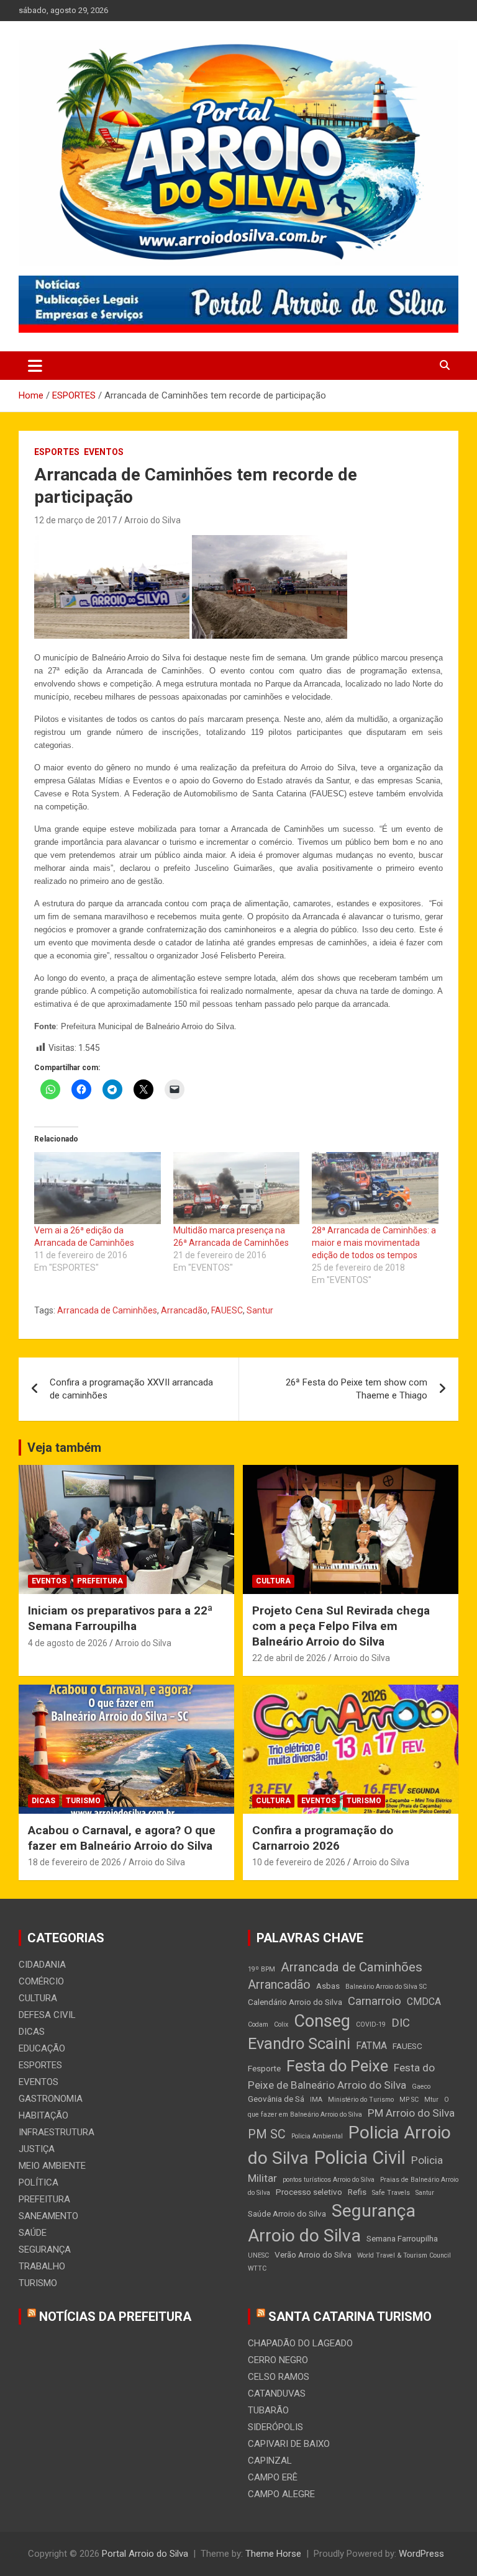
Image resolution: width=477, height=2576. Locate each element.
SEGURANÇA (45, 2249)
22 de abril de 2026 (289, 1658)
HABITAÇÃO (43, 2115)
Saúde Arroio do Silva (287, 2213)
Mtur (431, 2100)
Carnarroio (375, 2001)
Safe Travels (391, 2193)
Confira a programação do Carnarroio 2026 (323, 1838)
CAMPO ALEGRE (281, 2494)
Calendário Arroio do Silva (295, 2002)
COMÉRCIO (41, 1981)
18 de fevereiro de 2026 (75, 1862)
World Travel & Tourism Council (404, 2255)
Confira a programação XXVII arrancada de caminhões (131, 1389)
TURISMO (83, 1801)
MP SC (409, 2100)
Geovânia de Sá (276, 2099)
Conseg (322, 2021)
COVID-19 (371, 2024)
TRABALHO (42, 2266)
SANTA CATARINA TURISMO (350, 2317)
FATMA (371, 2046)
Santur (260, 1310)
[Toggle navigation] (35, 366)
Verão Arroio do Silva (313, 2254)
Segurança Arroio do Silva (332, 2223)
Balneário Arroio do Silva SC (386, 1987)
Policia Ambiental (317, 2136)
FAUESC (227, 1310)
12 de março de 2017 (75, 520)
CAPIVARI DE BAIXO (289, 2444)
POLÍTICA (39, 2182)
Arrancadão (184, 1310)
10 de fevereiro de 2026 (299, 1862)
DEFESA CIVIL (47, 2015)
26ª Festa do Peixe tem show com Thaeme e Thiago (357, 1389)
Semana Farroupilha (402, 2238)
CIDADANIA (42, 1965)
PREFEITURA (100, 1581)
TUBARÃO (268, 2410)
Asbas (328, 1986)
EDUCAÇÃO (42, 2048)
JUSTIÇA (37, 2149)
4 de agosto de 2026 (68, 1643)
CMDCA (424, 2002)
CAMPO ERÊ (273, 2477)
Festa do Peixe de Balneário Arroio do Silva (341, 2076)
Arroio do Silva (152, 520)
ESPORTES (57, 452)
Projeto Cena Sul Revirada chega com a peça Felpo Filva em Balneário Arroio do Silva (341, 1626)
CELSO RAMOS (279, 2377)
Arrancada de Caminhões (107, 1310)
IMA (316, 2100)
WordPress (421, 2554)
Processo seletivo (309, 2192)
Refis (357, 2192)
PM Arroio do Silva (411, 2113)
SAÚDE (33, 2233)
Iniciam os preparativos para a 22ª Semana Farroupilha (120, 1618)
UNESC (258, 2255)
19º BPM (261, 1969)
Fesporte (264, 2068)
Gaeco (421, 2087)
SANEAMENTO (48, 2216)
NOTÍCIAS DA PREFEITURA (115, 2317)
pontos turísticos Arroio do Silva (329, 2180)
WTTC (257, 2268)
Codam (258, 2024)
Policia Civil (360, 2158)
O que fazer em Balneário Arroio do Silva (348, 2107)
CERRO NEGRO (278, 2360)
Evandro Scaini (299, 2043)
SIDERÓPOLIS (275, 2427)
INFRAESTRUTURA (57, 2132)
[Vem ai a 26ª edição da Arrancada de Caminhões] (98, 1188)
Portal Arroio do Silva (145, 2554)
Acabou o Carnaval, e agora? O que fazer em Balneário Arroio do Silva (122, 1838)
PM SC (267, 2134)
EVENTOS (104, 452)
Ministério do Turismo (361, 2100)
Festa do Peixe (337, 2066)
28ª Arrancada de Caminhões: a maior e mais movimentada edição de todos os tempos (374, 1243)
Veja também (64, 1448)
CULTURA (273, 1581)
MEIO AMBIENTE (52, 2166)
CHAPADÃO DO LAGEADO (300, 2343)
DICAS (43, 1801)
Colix (281, 2024)
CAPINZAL (270, 2461)
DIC (401, 2023)
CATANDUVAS (277, 2394)
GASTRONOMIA (51, 2099)
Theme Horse (273, 2554)
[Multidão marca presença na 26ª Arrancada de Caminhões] (237, 1188)
